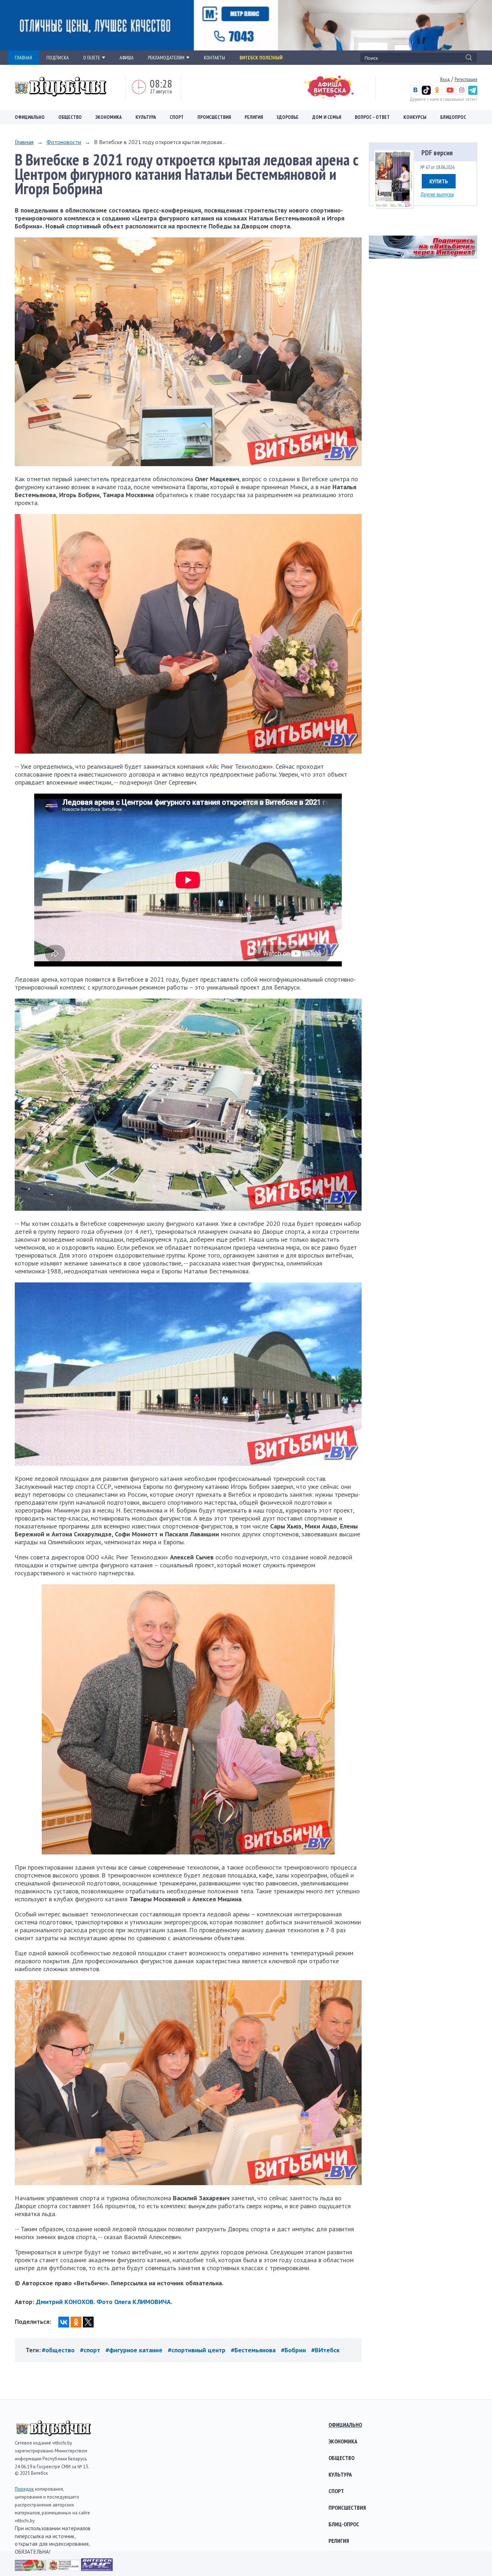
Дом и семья (327, 117)
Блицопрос (453, 117)
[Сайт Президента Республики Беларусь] (31, 2569)
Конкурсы (415, 117)
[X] (88, 2322)
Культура (146, 117)
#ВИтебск (325, 2350)
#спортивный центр (197, 2350)
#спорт (90, 2350)
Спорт (177, 117)
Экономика (109, 117)
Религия (254, 117)
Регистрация (466, 79)
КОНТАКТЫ (214, 58)
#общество (58, 2350)
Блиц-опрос (344, 2524)
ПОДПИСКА (58, 58)
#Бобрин (293, 2350)
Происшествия (214, 117)
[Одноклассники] (76, 2322)
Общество (70, 117)
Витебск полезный (261, 58)
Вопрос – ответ (372, 117)
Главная (24, 142)
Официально (30, 117)
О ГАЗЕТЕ (92, 58)
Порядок (24, 2489)
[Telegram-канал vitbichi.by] (473, 93)
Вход (445, 79)
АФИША (127, 58)
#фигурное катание (134, 2350)
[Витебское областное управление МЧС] (97, 2569)
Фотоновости (64, 142)
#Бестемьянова (253, 2350)
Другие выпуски (437, 194)
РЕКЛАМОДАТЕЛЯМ (166, 58)
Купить (439, 181)
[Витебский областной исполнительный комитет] (64, 2569)
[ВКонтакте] (64, 2322)
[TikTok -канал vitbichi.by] (426, 93)
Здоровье (288, 117)
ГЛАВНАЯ (23, 58)
